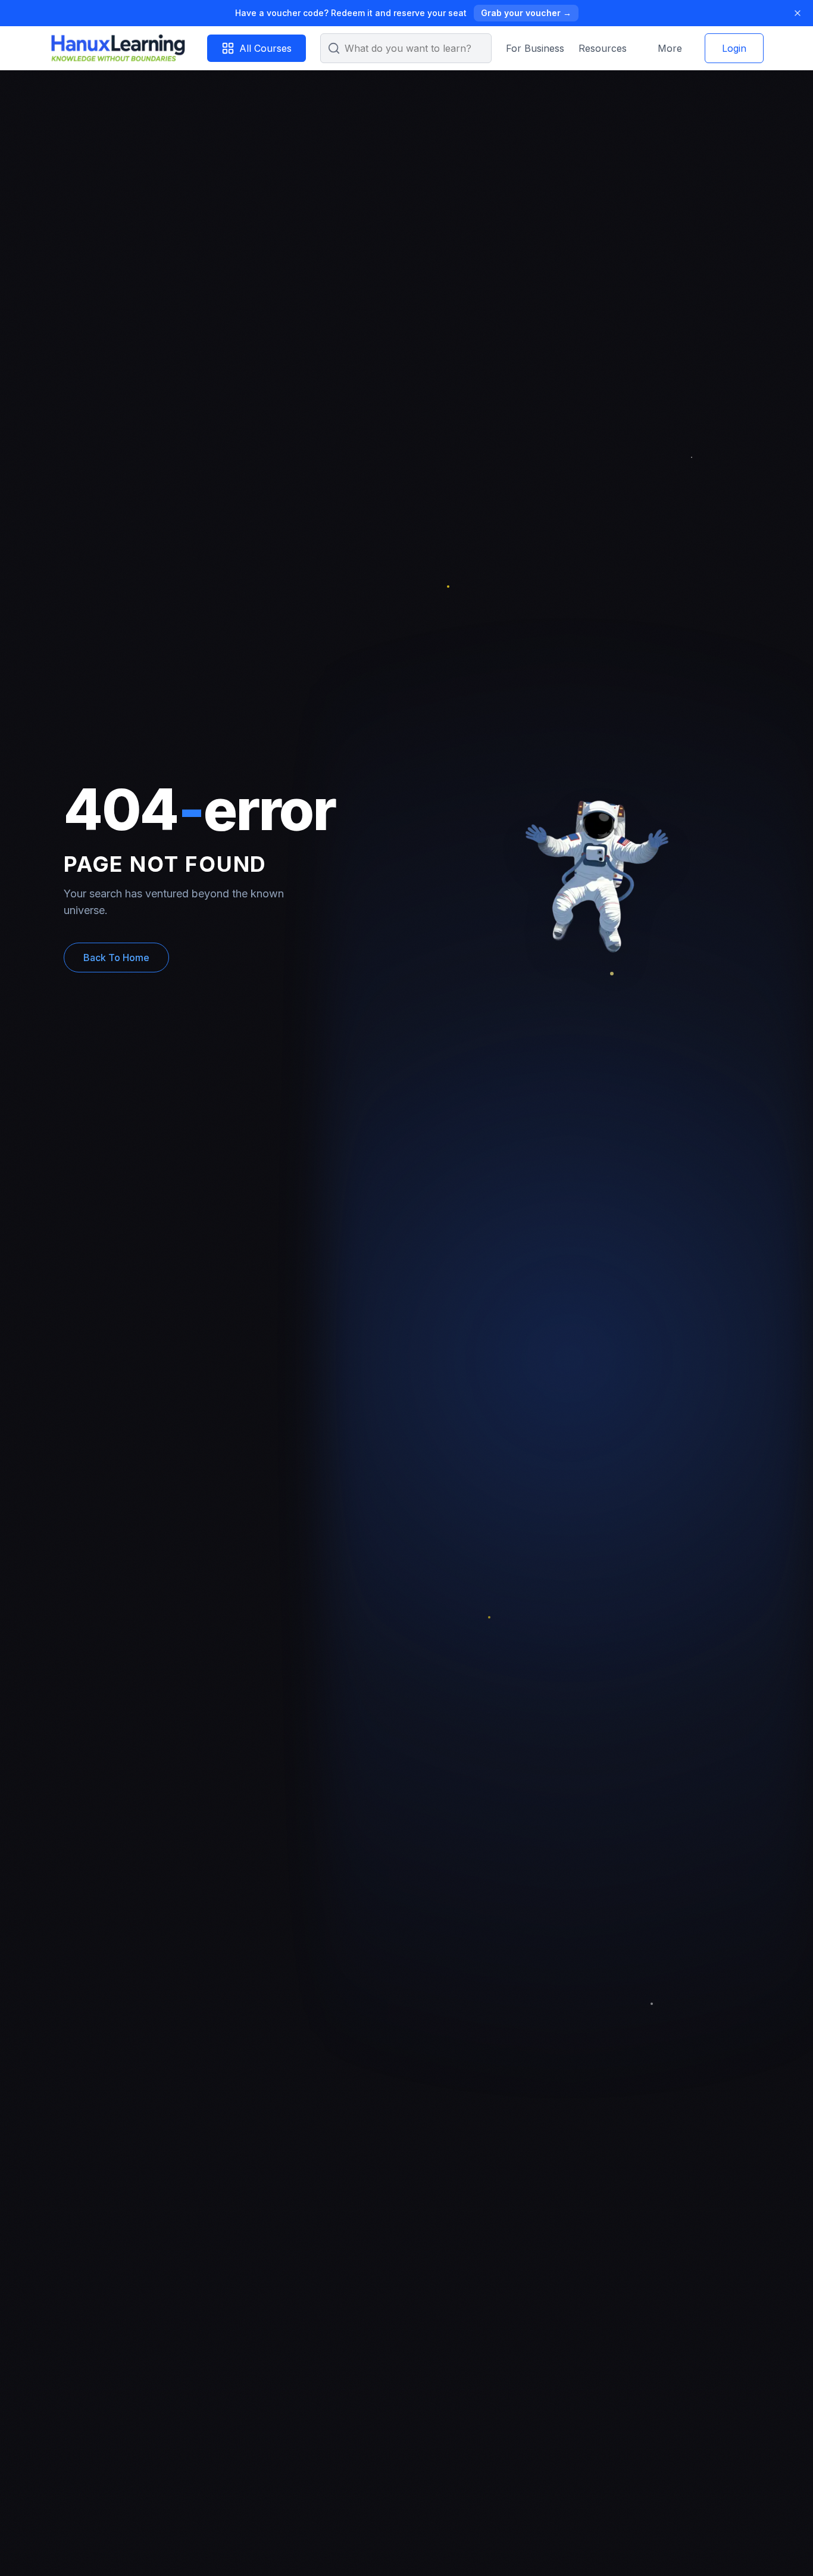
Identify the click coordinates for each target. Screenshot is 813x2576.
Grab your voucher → (526, 13)
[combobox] (406, 48)
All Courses (265, 48)
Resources (603, 48)
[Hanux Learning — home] (117, 48)
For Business (535, 48)
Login (734, 48)
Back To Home (116, 958)
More (670, 48)
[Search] (334, 48)
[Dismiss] (798, 13)
